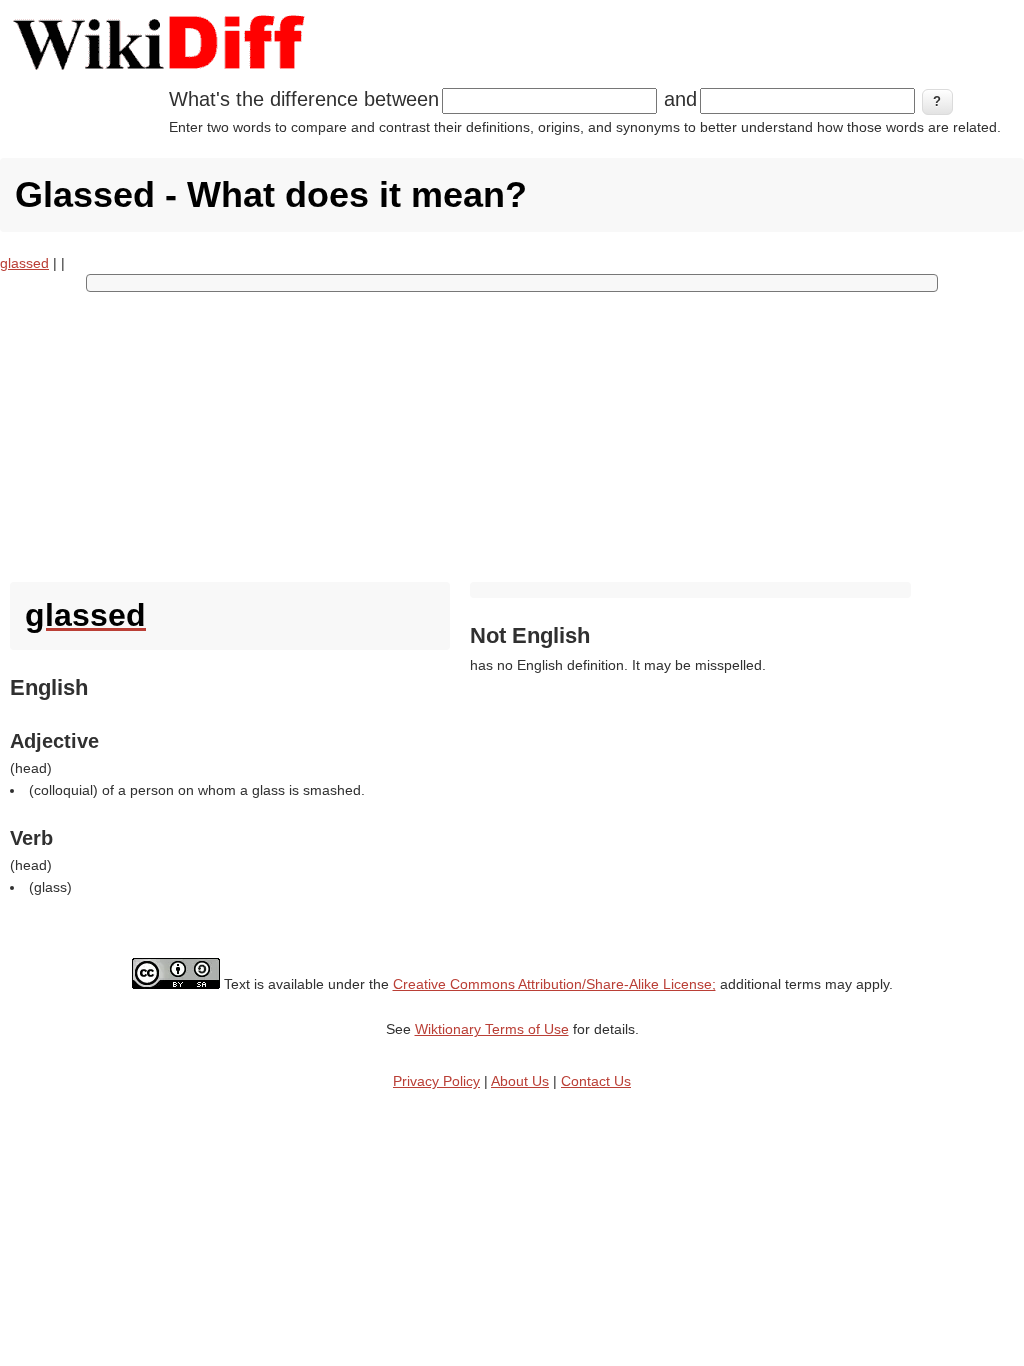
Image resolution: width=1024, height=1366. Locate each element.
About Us (520, 1081)
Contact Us (596, 1081)
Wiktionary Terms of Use (492, 1029)
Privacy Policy (436, 1081)
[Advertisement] (512, 432)
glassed (24, 263)
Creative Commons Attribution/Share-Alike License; (554, 984)
